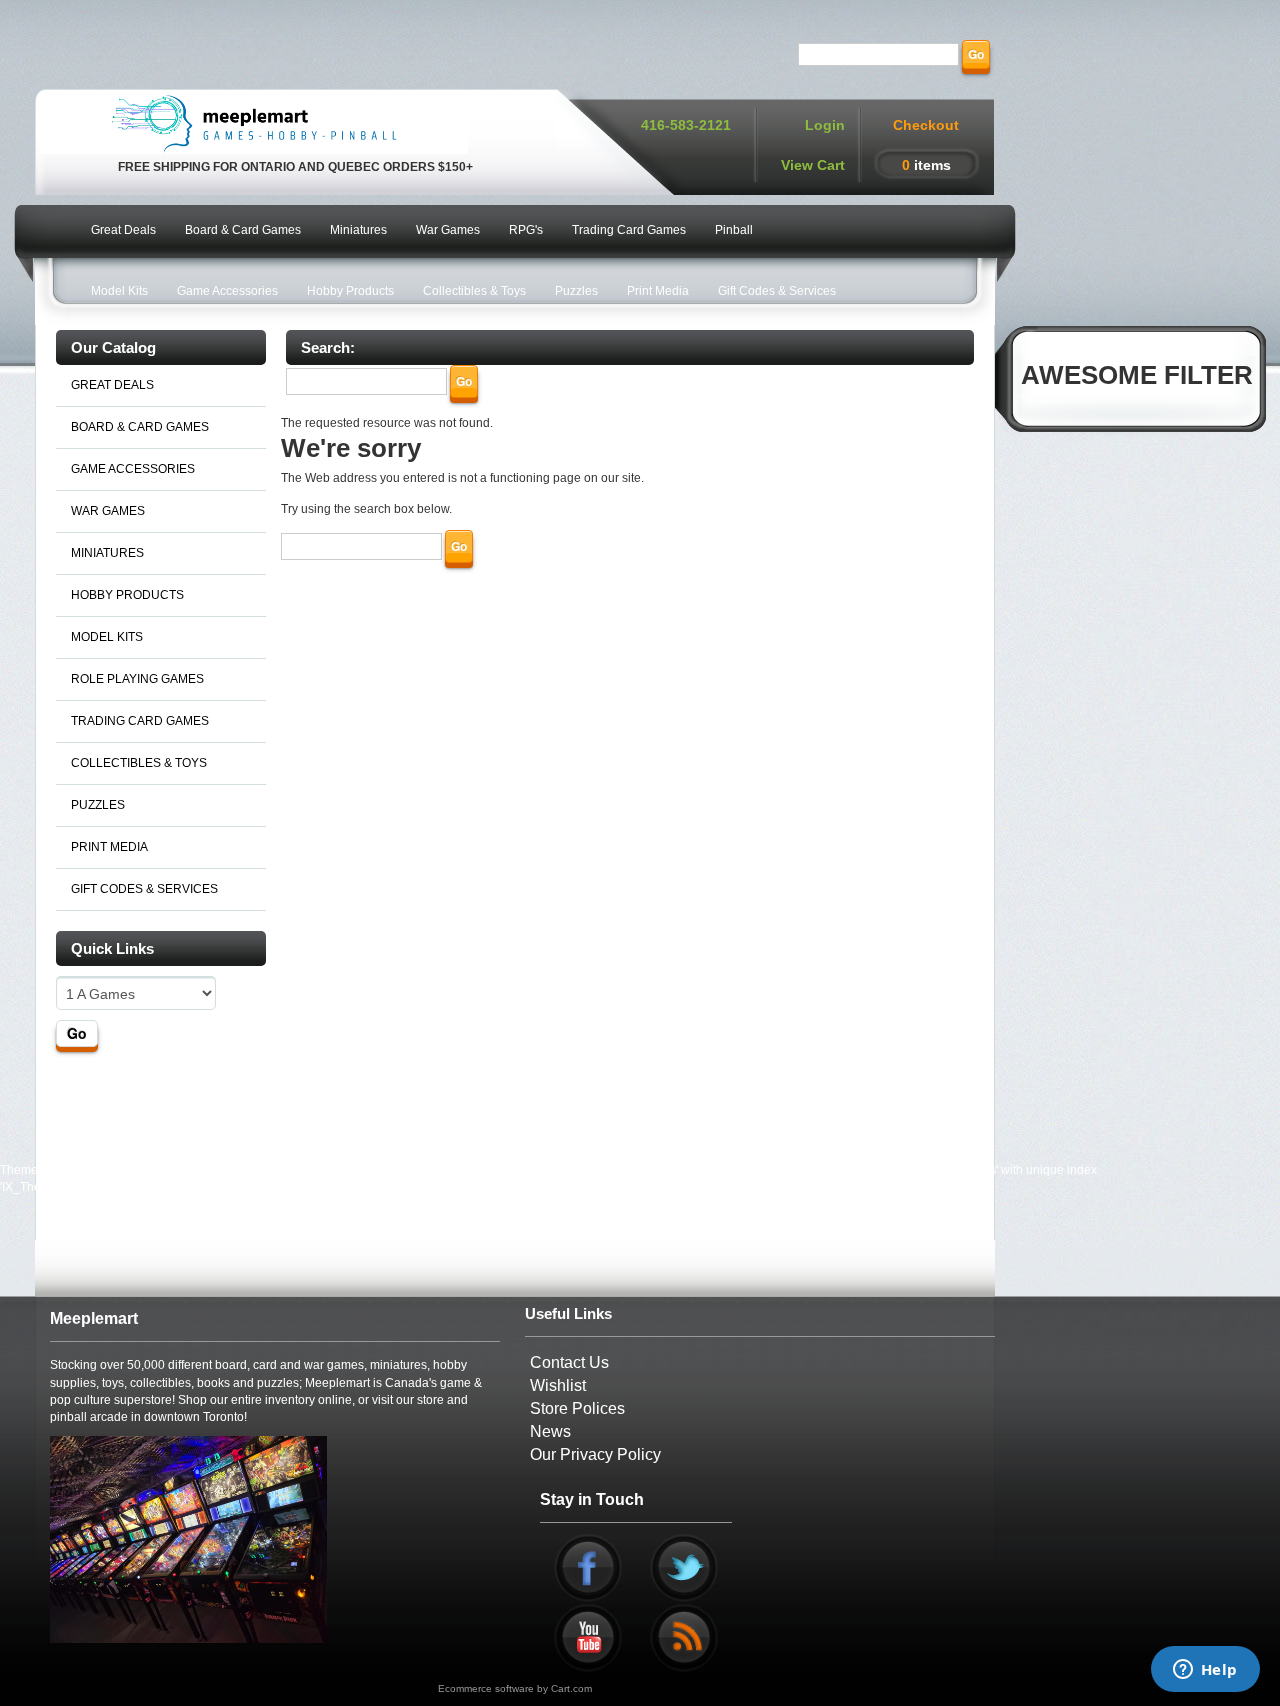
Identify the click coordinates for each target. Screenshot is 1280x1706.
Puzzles (576, 291)
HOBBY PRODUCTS (127, 595)
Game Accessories (227, 291)
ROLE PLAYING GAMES (137, 679)
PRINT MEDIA (109, 847)
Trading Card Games (629, 230)
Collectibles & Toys (474, 291)
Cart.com (571, 1688)
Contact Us (569, 1362)
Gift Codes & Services (777, 291)
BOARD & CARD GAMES (140, 427)
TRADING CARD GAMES (140, 721)
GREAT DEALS (112, 385)
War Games (448, 230)
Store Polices (577, 1408)
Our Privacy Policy (595, 1454)
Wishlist (558, 1385)
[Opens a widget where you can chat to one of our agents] (1205, 1671)
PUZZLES (98, 805)
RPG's (526, 230)
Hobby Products (350, 291)
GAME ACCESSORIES (133, 469)
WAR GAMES (108, 511)
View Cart (813, 165)
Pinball (734, 230)
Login (825, 125)
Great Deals (123, 230)
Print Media (658, 291)
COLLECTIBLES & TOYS (139, 763)
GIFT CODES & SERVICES (144, 889)
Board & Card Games (243, 230)
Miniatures (358, 230)
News (550, 1431)
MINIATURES (107, 553)
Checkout (926, 125)
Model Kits (119, 291)
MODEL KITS (107, 637)
